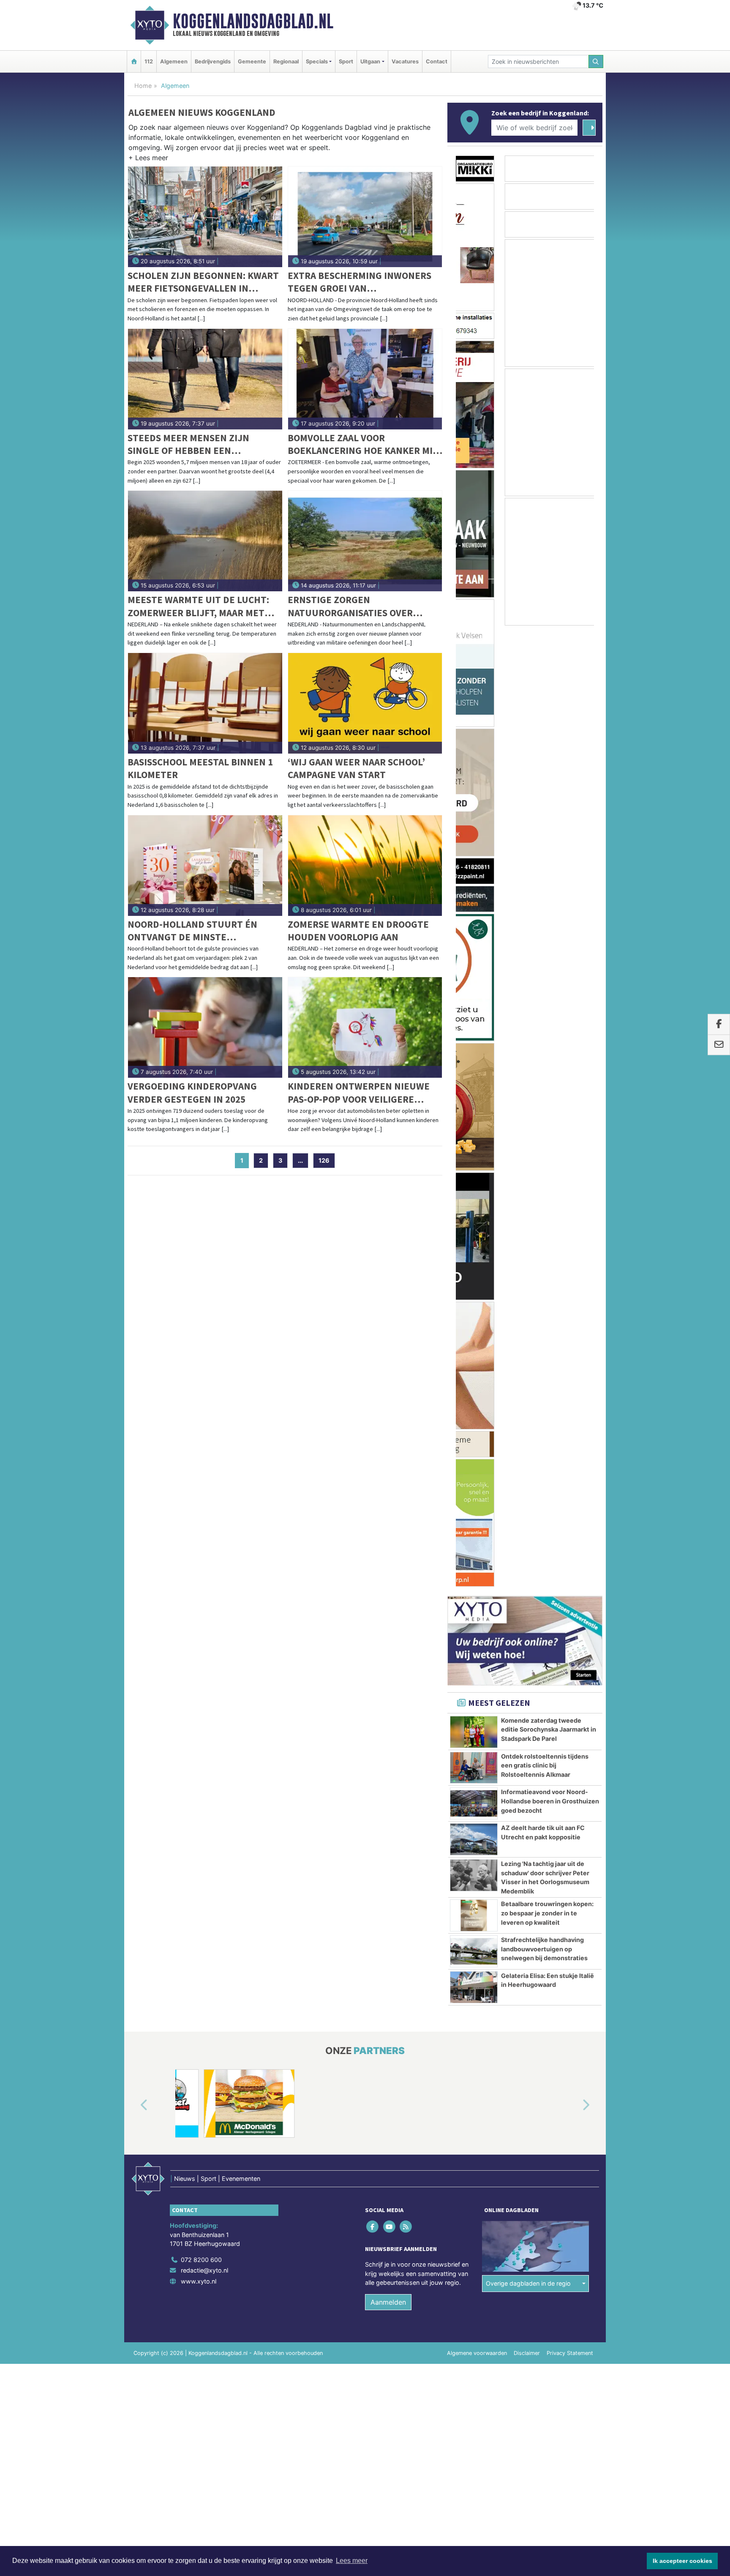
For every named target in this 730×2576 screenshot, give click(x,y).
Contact (437, 61)
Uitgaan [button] (370, 61)
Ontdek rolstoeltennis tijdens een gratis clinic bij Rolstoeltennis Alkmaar (545, 804)
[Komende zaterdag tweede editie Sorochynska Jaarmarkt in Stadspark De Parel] (474, 771)
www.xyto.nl (199, 1452)
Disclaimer (527, 1524)
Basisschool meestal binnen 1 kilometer (200, 768)
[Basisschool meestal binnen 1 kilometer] (205, 703)
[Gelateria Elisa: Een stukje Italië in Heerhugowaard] (474, 1026)
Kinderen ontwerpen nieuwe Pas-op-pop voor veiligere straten (359, 1093)
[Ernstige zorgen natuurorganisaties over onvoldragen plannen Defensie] (365, 541)
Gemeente (252, 61)
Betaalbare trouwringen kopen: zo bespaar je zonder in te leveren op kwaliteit (547, 952)
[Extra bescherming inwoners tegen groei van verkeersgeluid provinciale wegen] (365, 217)
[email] (719, 1045)
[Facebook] (373, 1397)
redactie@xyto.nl (204, 1441)
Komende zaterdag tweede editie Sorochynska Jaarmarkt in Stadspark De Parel (549, 768)
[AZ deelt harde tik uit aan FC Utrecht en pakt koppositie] (474, 878)
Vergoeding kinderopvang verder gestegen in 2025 (192, 1092)
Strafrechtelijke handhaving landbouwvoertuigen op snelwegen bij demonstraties (544, 988)
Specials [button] (317, 61)
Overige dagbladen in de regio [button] (528, 1455)
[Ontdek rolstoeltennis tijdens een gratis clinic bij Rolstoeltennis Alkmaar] (474, 807)
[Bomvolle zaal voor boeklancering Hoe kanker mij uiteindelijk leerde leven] (365, 379)
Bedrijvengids (213, 61)
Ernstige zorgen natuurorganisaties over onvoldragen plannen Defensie (350, 606)
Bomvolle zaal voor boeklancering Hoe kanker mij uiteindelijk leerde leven (363, 444)
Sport (346, 61)
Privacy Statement (570, 1524)
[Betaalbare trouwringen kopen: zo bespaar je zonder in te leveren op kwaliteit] (474, 954)
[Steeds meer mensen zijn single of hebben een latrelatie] (205, 379)
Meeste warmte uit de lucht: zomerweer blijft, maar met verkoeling (198, 606)
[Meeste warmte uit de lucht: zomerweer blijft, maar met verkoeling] (205, 541)
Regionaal (286, 61)
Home (143, 86)
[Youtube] (390, 1397)
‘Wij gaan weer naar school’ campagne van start (356, 768)
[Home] (134, 61)
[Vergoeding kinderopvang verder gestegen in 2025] (205, 1027)
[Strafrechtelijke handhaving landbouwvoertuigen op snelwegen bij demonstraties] (474, 990)
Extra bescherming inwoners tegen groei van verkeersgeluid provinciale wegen (360, 282)
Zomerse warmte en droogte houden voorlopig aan (358, 930)
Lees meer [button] (352, 2561)
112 (149, 61)
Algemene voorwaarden (477, 1524)
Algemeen (174, 61)
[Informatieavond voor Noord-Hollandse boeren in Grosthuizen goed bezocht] (474, 842)
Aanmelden (388, 1473)
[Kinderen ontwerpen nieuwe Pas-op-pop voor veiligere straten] (365, 1027)
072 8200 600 (201, 1430)
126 (324, 1160)
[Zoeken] (596, 61)
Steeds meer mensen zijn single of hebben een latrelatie (188, 444)
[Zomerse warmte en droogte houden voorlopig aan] (365, 866)
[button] (148, 159)
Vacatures (405, 61)
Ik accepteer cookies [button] (682, 2561)
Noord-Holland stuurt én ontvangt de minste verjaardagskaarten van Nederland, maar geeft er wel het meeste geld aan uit (201, 931)
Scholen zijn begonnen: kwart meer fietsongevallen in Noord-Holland (203, 282)
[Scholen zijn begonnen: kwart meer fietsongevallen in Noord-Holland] (205, 217)
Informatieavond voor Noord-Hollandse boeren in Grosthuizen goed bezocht (550, 840)
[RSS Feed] (406, 1397)
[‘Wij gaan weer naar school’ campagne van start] (365, 703)
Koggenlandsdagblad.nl (253, 21)
